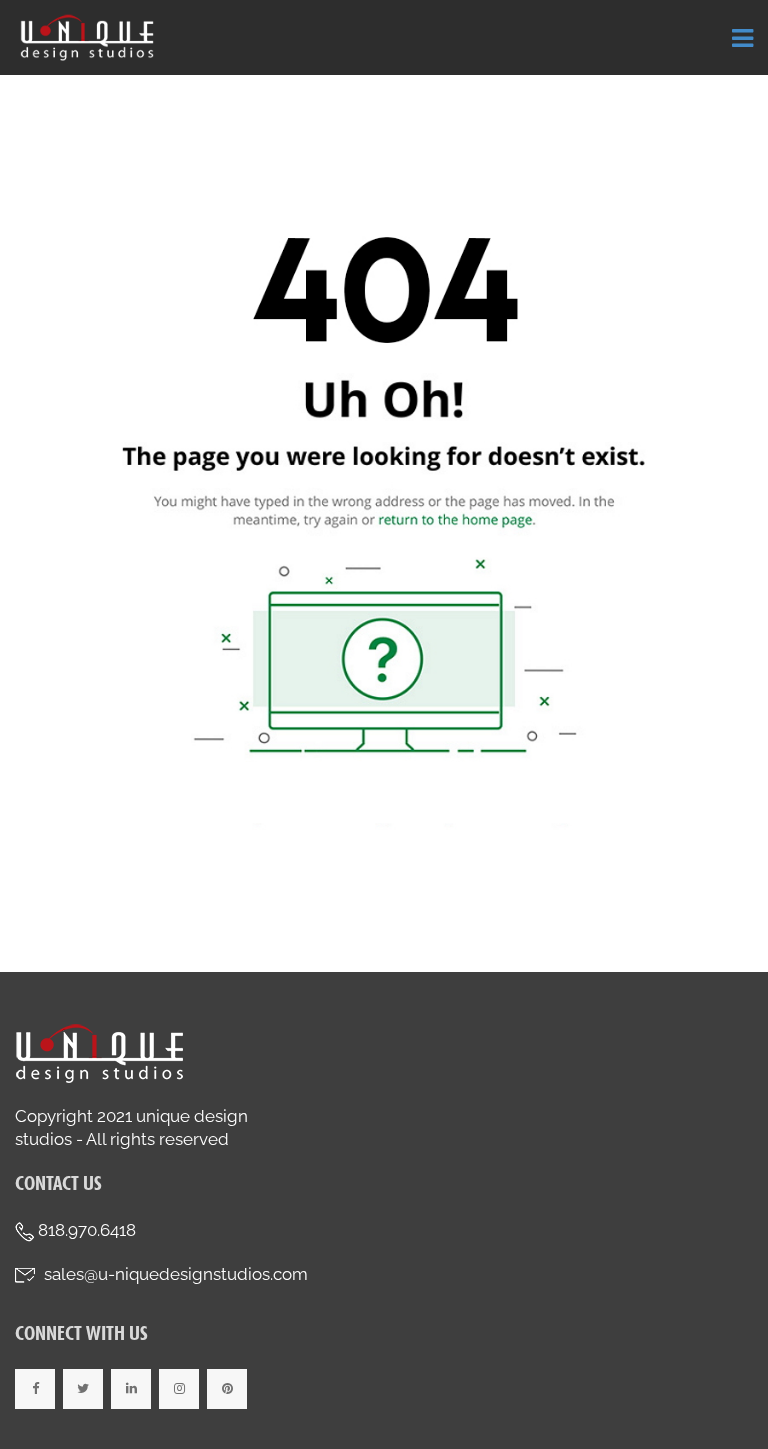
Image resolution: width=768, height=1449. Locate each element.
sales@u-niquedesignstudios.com (176, 1274)
